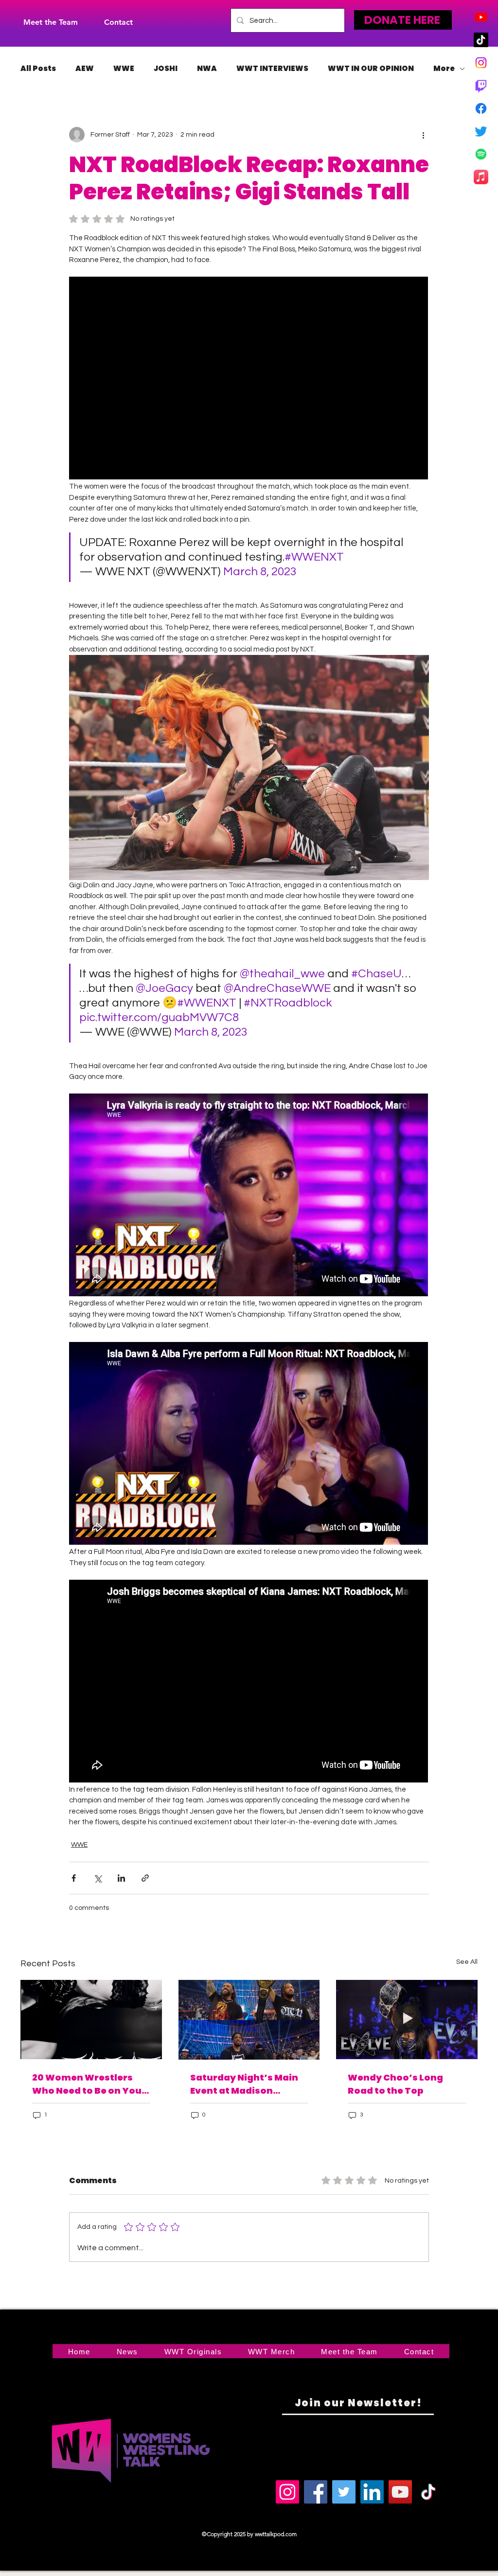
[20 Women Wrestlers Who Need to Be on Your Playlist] (91, 2020)
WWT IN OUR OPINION (371, 69)
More (444, 69)
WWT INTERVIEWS (272, 69)
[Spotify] (481, 154)
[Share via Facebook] (74, 1878)
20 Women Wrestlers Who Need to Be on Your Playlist (89, 2084)
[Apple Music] (481, 177)
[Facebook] (481, 108)
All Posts (38, 69)
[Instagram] (481, 63)
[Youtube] (481, 17)
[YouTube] (400, 2492)
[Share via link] (145, 1878)
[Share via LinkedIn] (121, 1878)
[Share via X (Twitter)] (98, 1878)
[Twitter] (481, 131)
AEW (85, 69)
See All (467, 1962)
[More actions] (423, 135)
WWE (124, 69)
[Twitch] (481, 86)
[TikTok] (481, 40)
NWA (207, 69)
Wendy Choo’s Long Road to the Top (395, 2084)
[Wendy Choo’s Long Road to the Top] (407, 2020)
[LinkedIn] (372, 2492)
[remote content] (249, 379)
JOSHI (166, 69)
